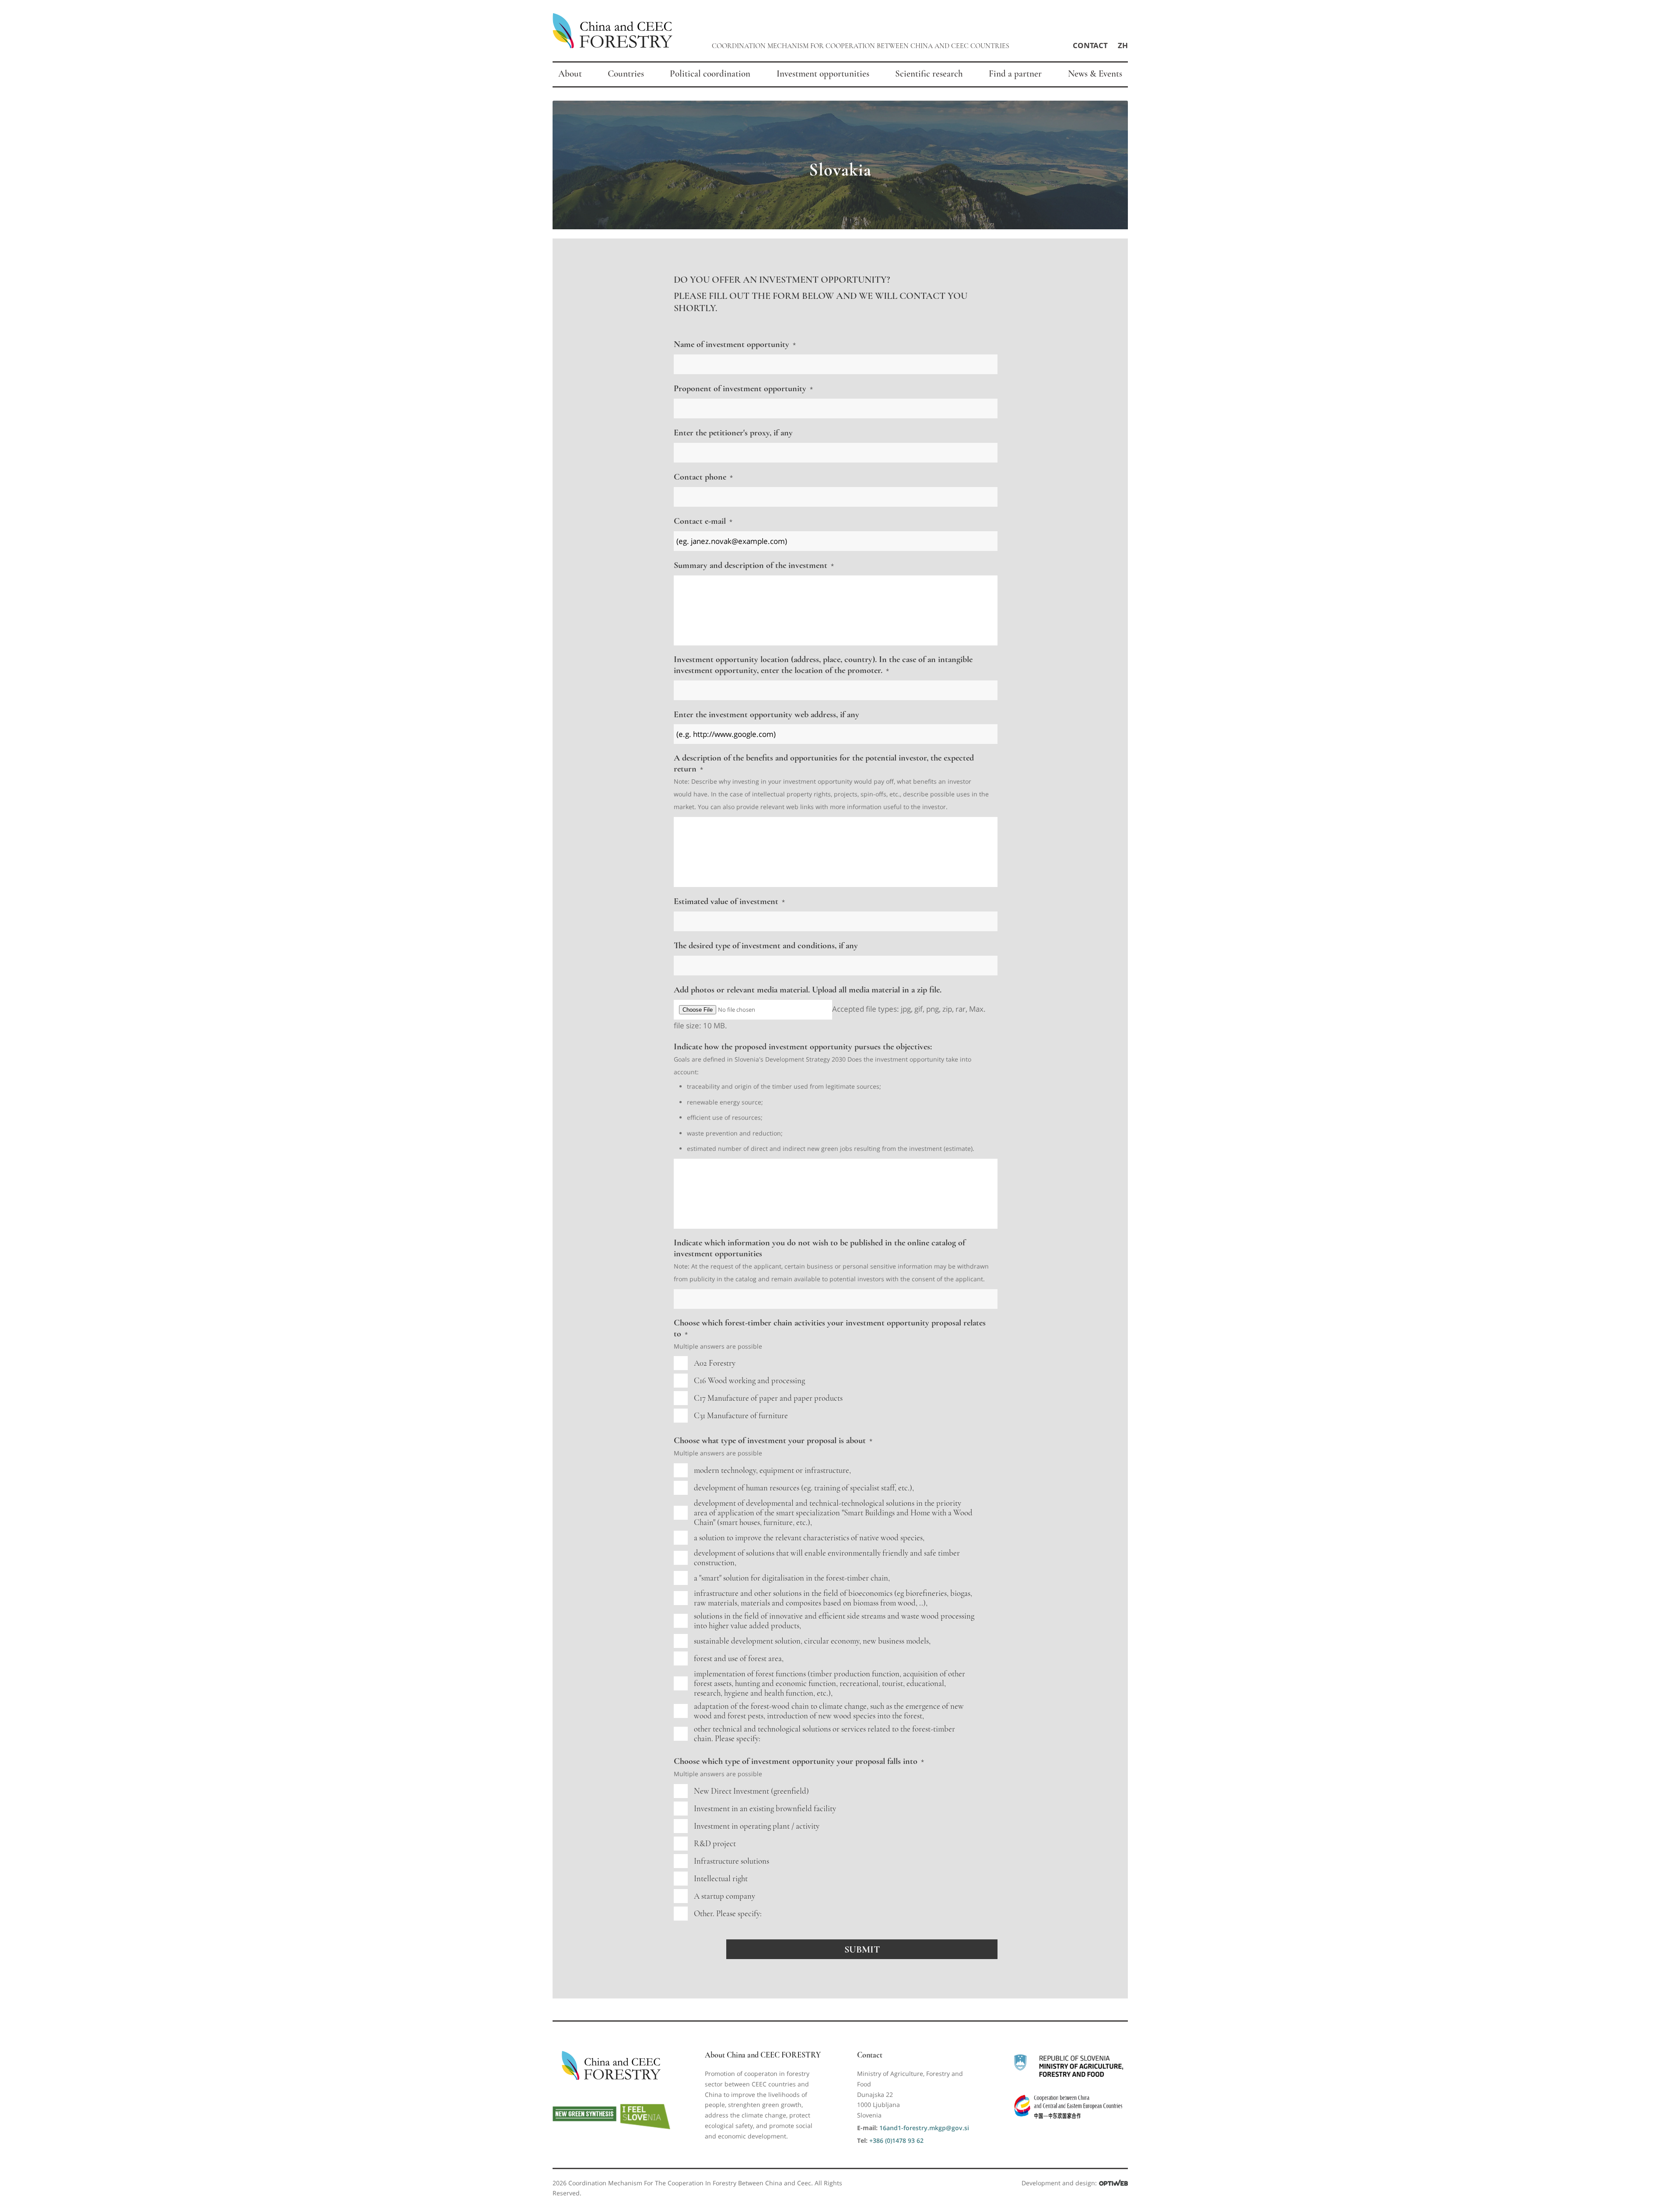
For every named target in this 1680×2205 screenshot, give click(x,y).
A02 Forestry (715, 1363)
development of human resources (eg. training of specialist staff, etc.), (804, 1488)
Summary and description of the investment (754, 565)
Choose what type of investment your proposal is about (773, 1440)
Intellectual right (721, 1879)
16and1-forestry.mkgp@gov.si (924, 2128)
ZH (1123, 45)
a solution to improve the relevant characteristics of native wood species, (809, 1538)
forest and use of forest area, (739, 1658)
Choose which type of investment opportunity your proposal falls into (799, 1761)
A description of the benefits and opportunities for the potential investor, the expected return (824, 763)
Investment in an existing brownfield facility (765, 1809)
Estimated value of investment (729, 901)
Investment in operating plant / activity (757, 1826)
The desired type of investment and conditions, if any (766, 945)
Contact (1090, 45)
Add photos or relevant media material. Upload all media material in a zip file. (808, 990)
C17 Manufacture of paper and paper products (768, 1398)
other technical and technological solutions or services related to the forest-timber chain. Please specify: (824, 1734)
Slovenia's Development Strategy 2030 (790, 1059)
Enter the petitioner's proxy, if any (733, 433)
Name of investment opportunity (735, 344)
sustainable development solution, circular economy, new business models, (812, 1641)
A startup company (724, 1896)
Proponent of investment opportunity (743, 388)
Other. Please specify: (728, 1914)
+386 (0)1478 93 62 (896, 2140)
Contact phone (703, 477)
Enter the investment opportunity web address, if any (766, 714)
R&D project (715, 1844)
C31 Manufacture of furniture (741, 1416)
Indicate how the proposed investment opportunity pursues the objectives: (803, 1046)
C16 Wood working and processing (749, 1381)
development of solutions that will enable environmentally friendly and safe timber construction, (827, 1558)
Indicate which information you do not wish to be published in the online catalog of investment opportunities (819, 1248)
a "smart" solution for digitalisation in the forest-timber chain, (792, 1578)
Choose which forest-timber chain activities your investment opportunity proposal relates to (830, 1328)
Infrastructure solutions (731, 1861)
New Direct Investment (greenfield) (751, 1791)
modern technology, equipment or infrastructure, (772, 1470)
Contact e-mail (703, 521)
